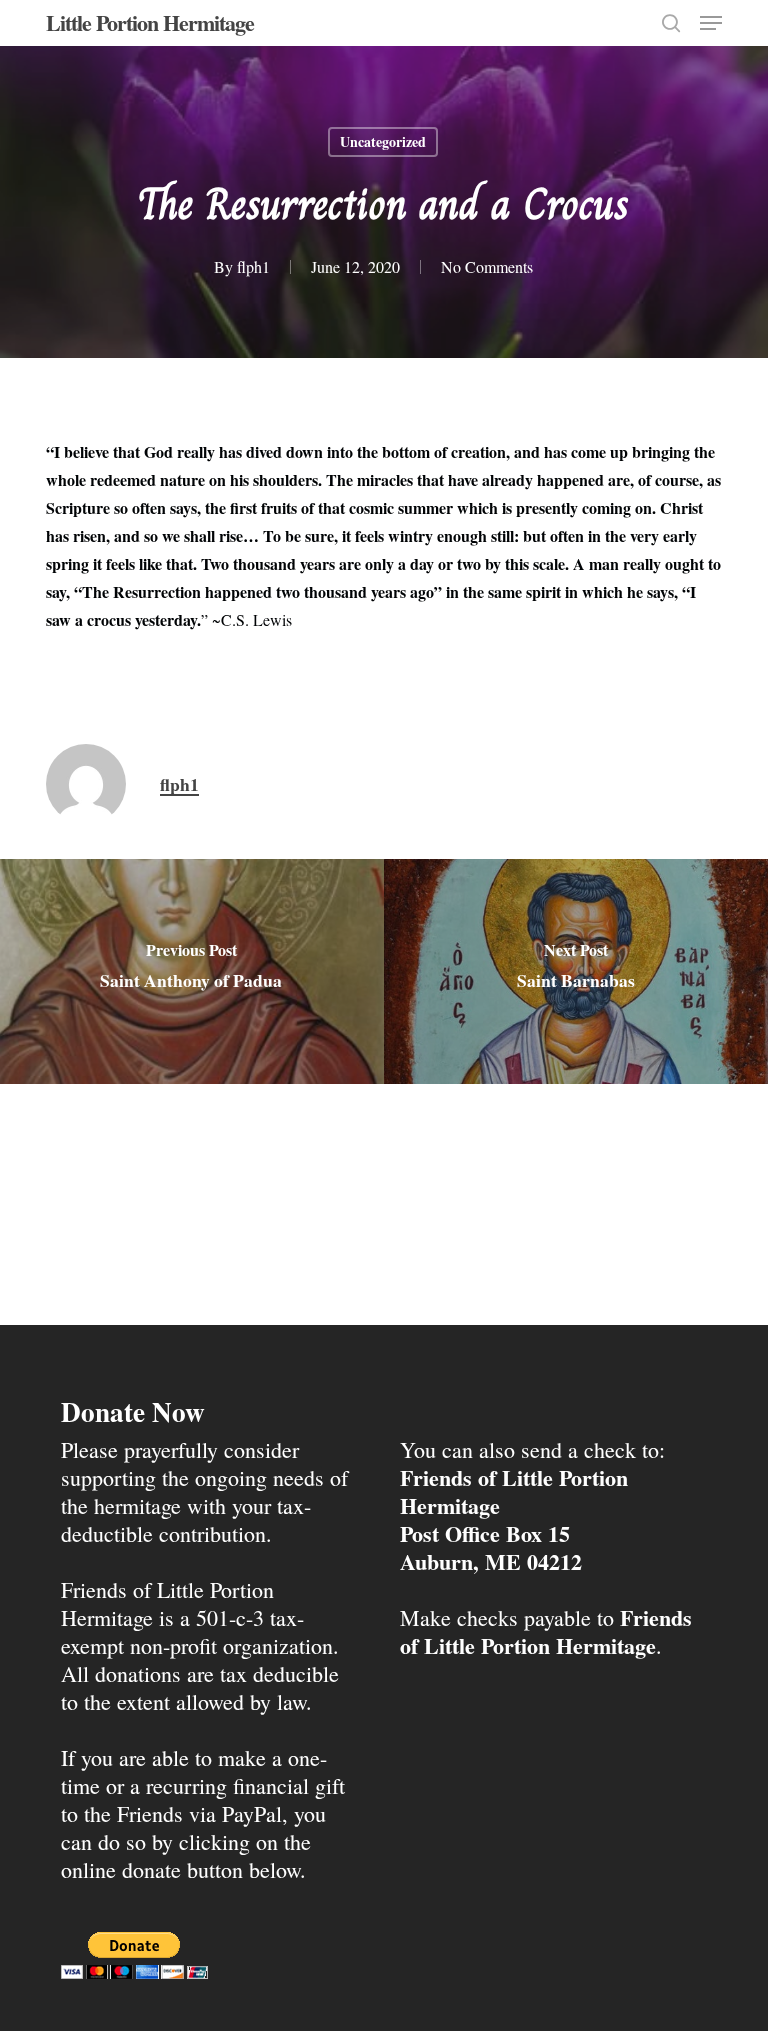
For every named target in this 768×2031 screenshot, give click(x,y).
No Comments (487, 266)
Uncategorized (383, 141)
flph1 (253, 266)
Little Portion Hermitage (150, 23)
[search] (671, 23)
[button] (711, 23)
